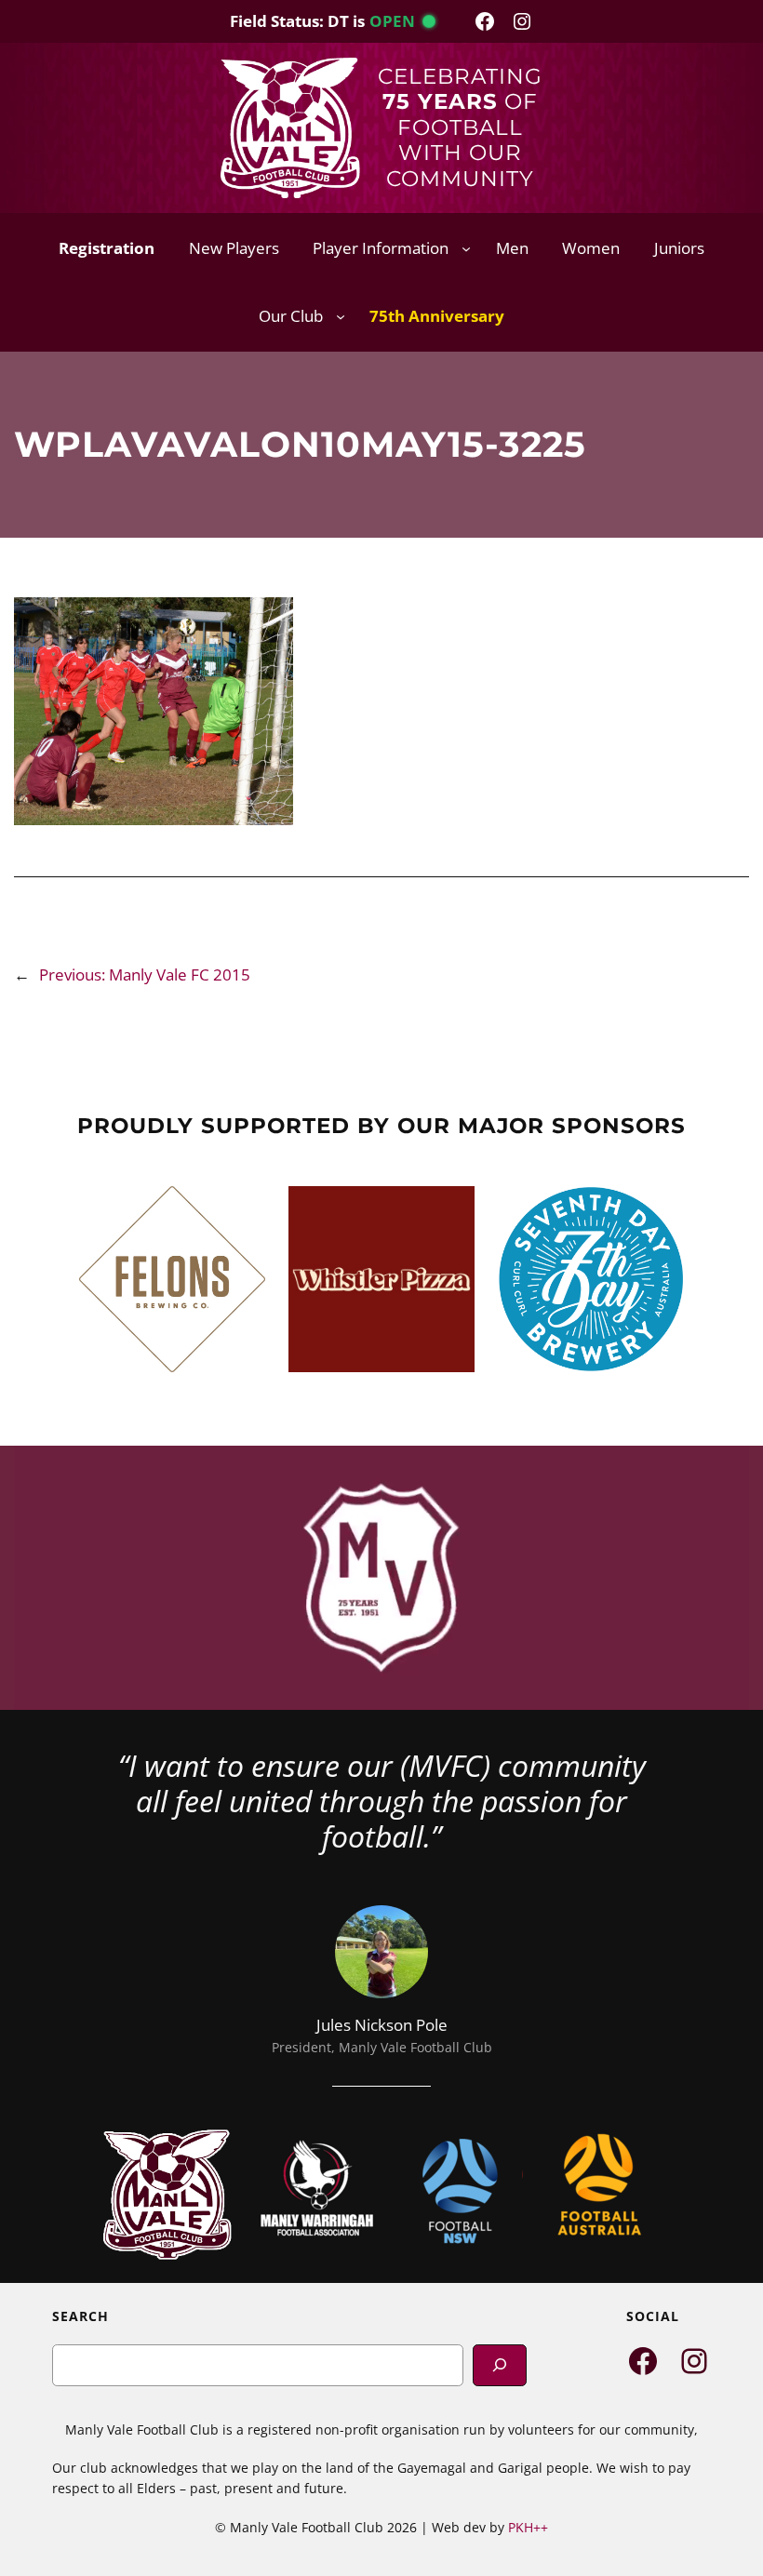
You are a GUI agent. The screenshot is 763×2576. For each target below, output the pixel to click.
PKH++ (528, 2527)
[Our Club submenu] (341, 316)
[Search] (500, 2365)
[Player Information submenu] (466, 248)
